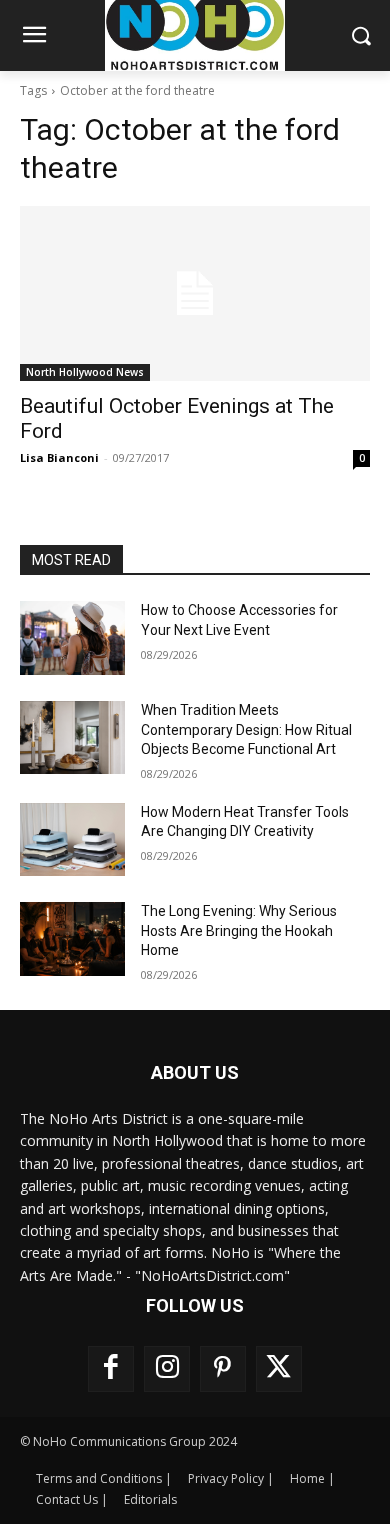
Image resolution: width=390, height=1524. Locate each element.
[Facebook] (111, 1369)
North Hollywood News (85, 372)
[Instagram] (167, 1369)
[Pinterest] (223, 1369)
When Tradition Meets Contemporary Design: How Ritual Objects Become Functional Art (246, 729)
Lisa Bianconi (59, 457)
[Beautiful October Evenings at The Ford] (195, 293)
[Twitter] (279, 1369)
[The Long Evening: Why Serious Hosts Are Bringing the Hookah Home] (72, 939)
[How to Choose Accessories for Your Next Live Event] (72, 638)
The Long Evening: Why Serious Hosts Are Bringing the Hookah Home (239, 930)
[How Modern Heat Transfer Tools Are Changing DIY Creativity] (72, 840)
